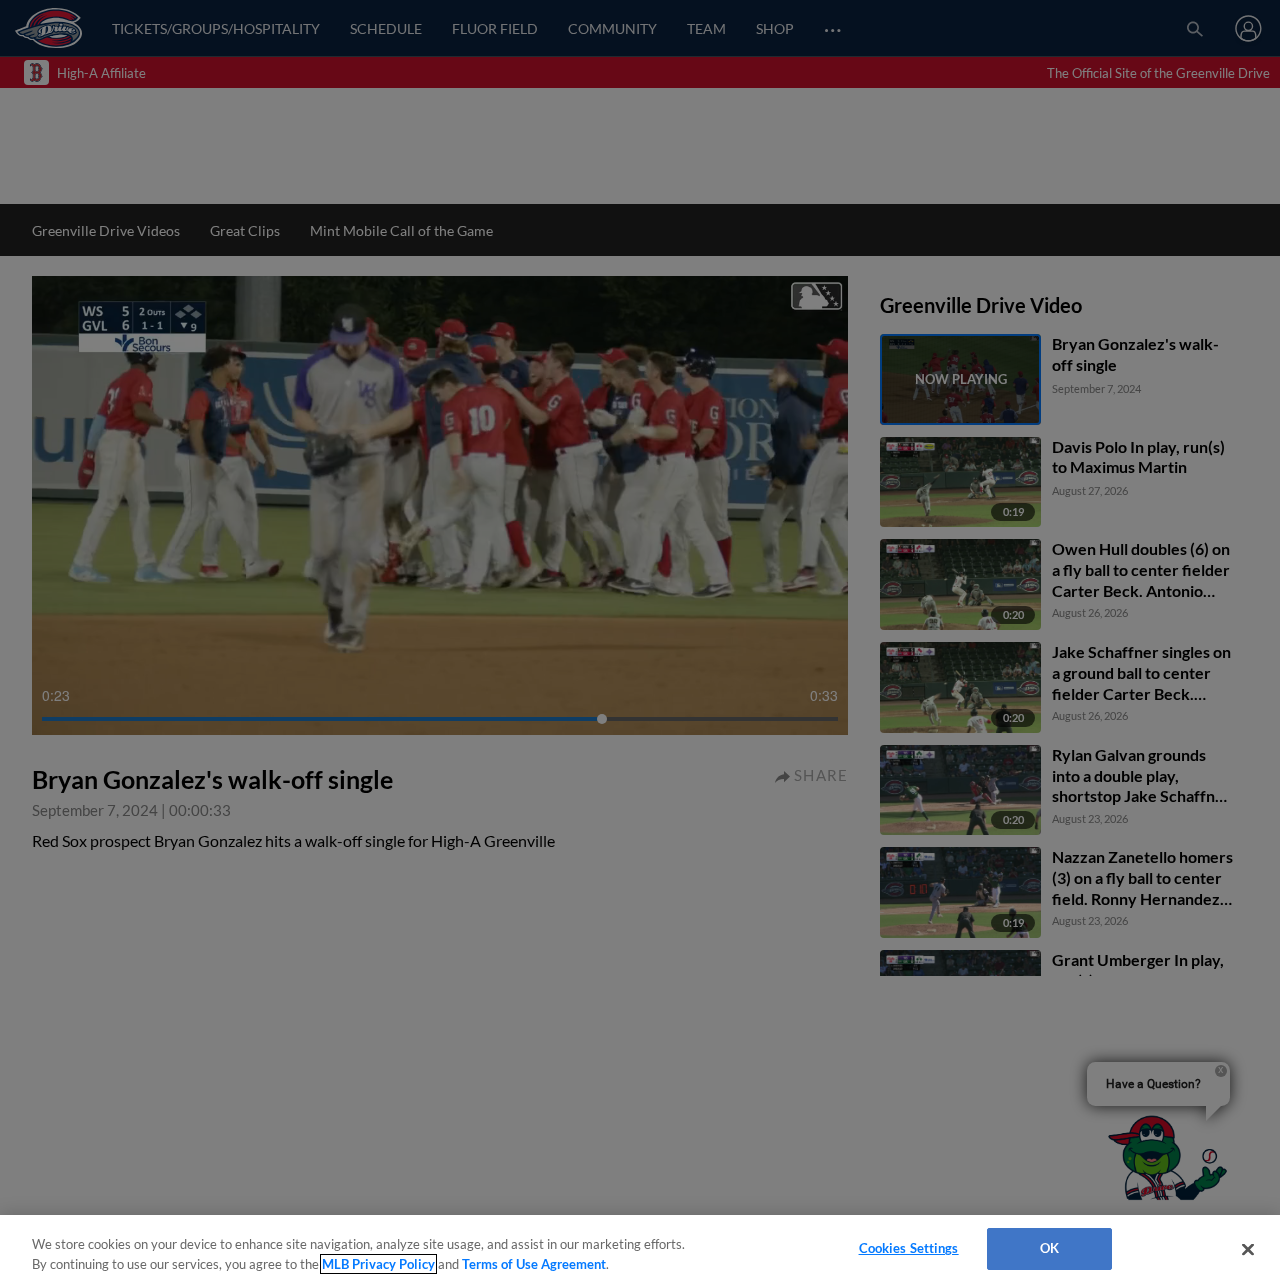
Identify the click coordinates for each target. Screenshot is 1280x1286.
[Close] (1248, 1249)
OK (1049, 1248)
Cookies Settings (909, 1248)
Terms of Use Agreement (534, 1264)
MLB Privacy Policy (378, 1264)
